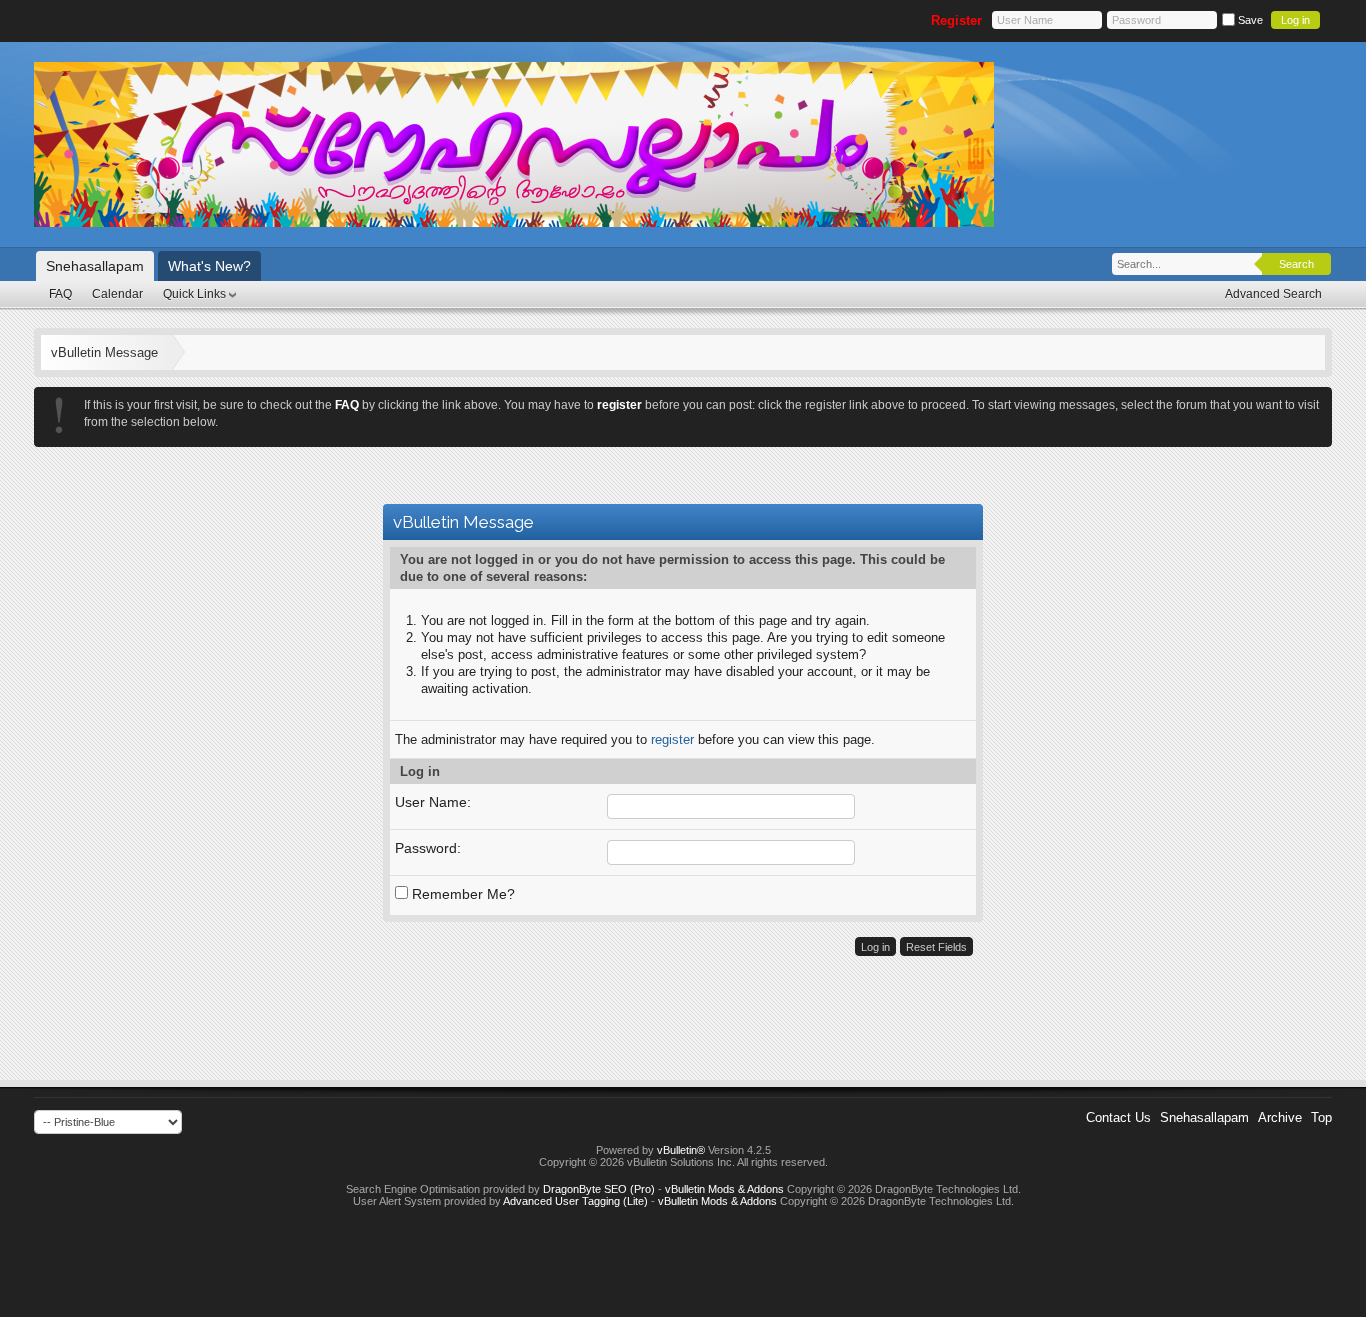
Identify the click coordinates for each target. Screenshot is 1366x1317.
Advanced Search (1273, 294)
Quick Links (194, 294)
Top (1321, 1117)
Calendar (117, 294)
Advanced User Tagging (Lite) (575, 1201)
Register (956, 20)
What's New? (209, 266)
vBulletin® (681, 1150)
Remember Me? (461, 894)
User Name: (433, 802)
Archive (1280, 1117)
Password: (428, 848)
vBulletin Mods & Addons (724, 1189)
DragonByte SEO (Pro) (599, 1189)
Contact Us (1118, 1117)
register (672, 739)
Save (1249, 20)
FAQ (60, 294)
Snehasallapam (95, 266)
